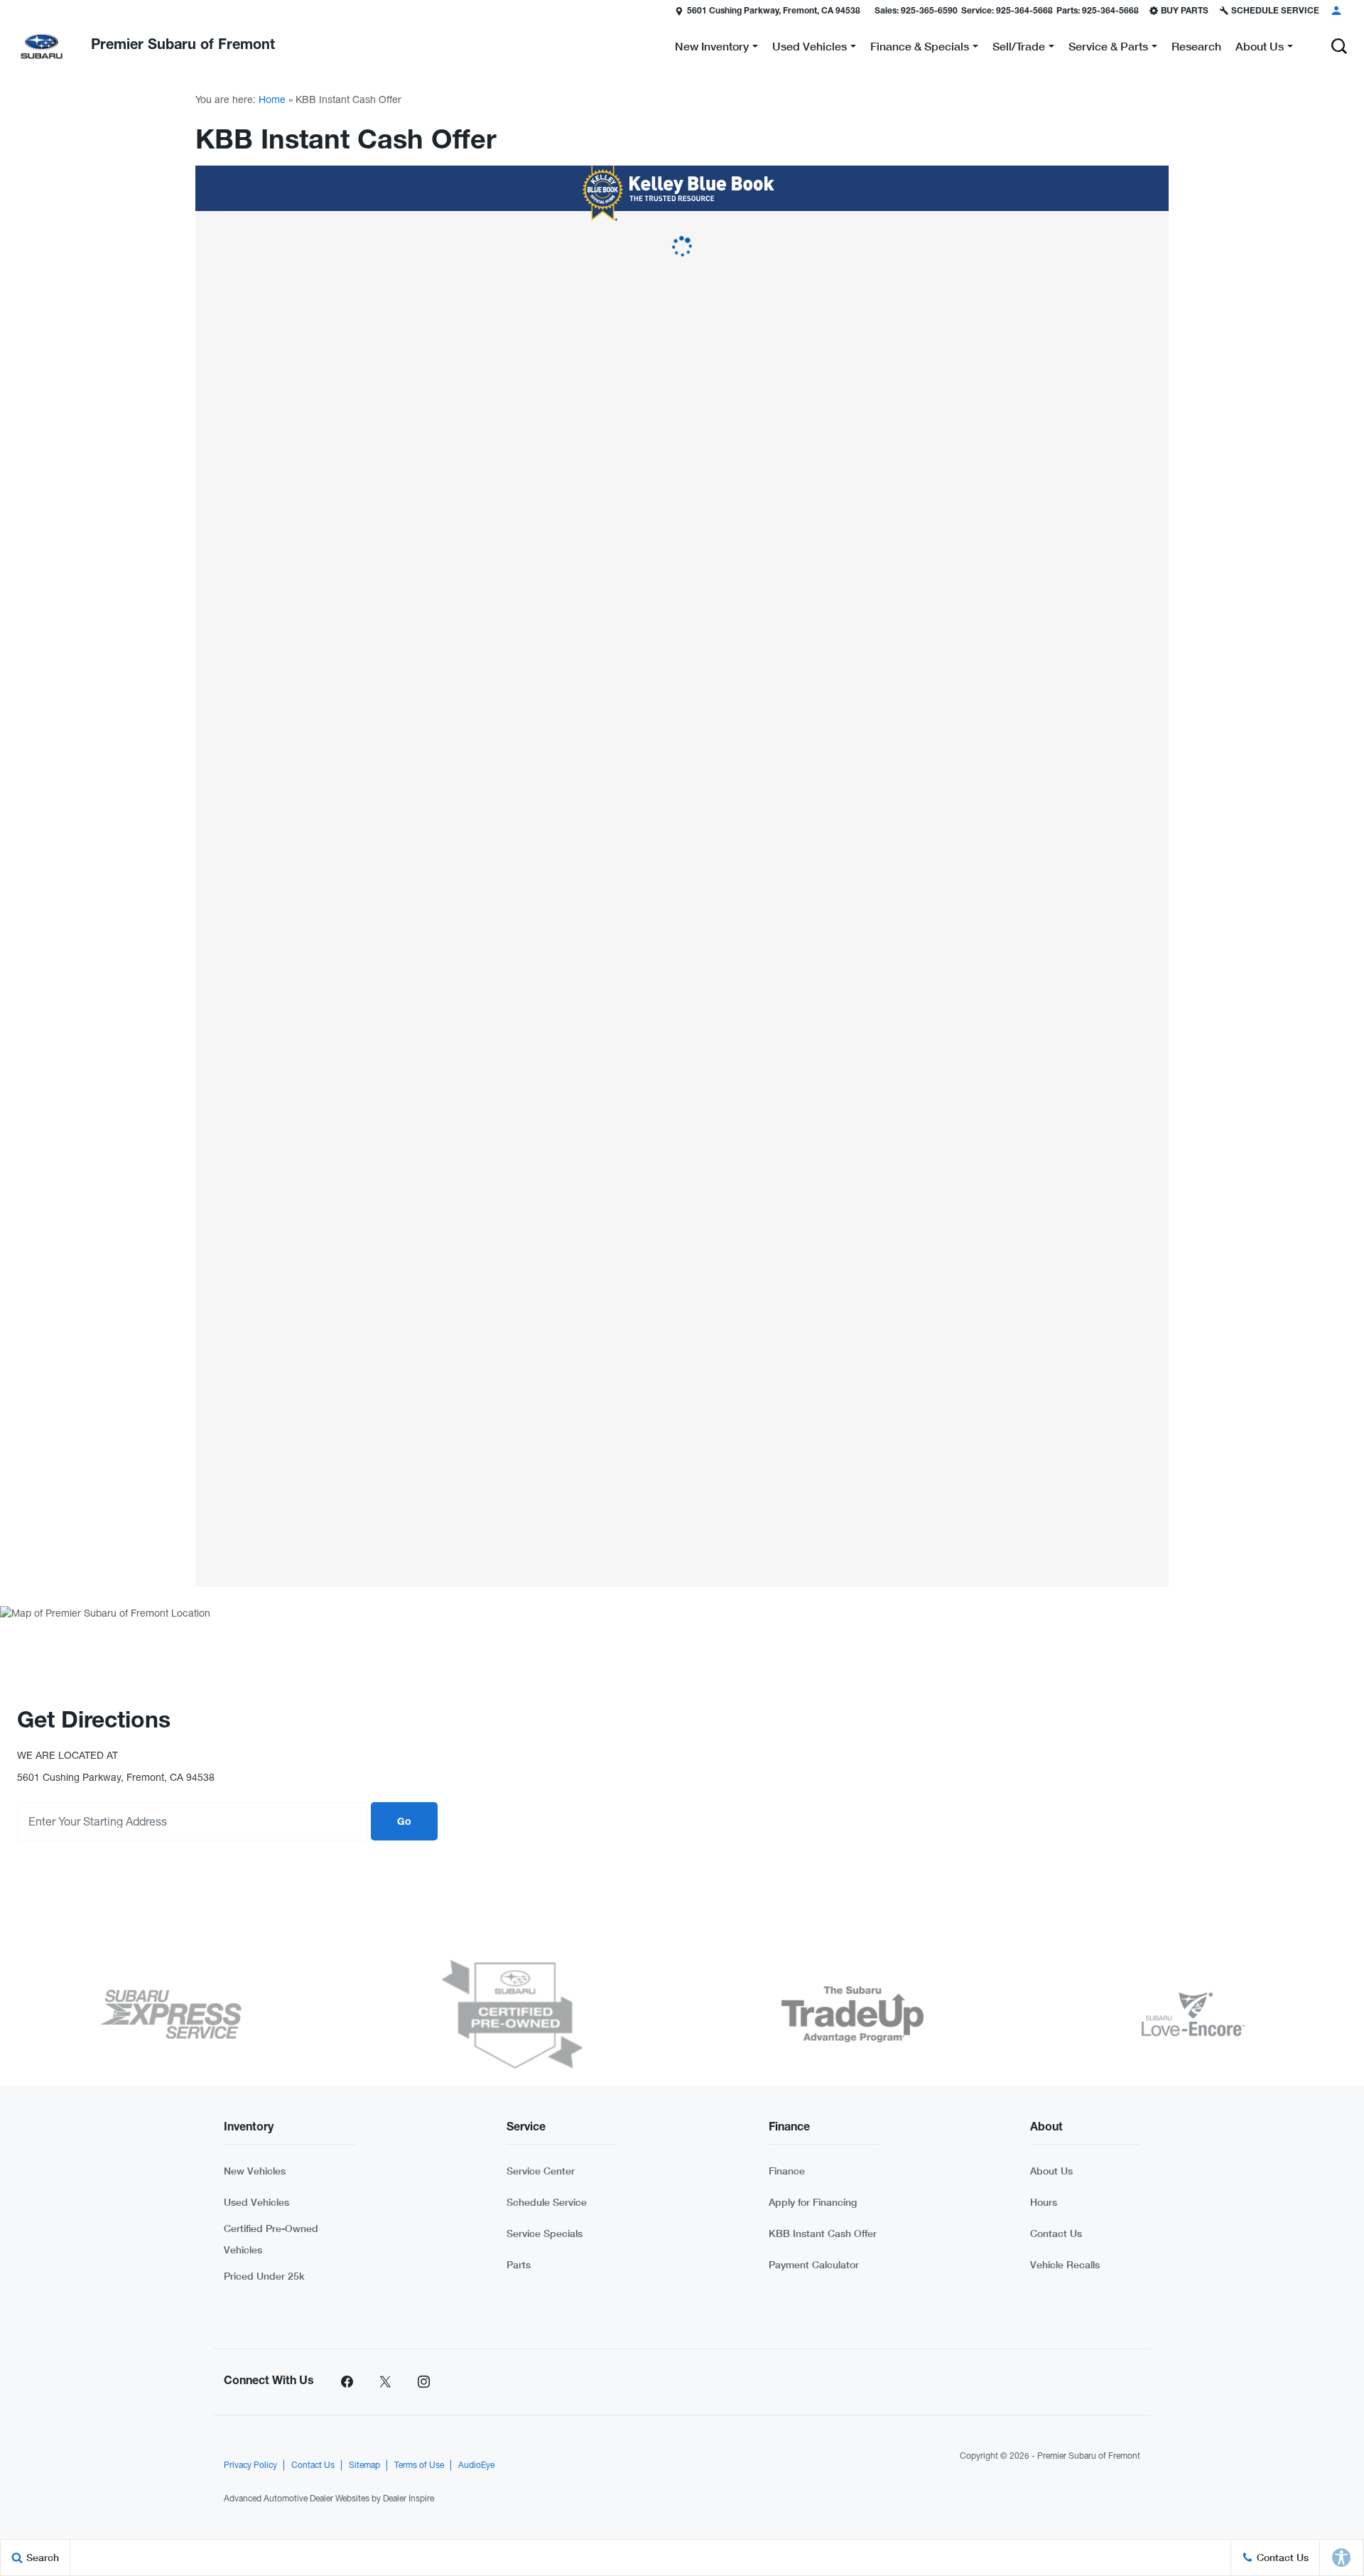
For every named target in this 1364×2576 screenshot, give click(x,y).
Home (272, 99)
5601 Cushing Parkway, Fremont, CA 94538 (774, 11)
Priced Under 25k (264, 2276)
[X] (385, 2382)
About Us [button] (1259, 49)
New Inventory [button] (711, 49)
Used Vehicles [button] (809, 49)
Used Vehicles (256, 2202)
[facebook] (347, 2382)
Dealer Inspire (408, 2499)
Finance (787, 2171)
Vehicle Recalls (1065, 2264)
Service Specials (545, 2233)
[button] (1339, 46)
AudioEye (476, 2465)
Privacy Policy (250, 2465)
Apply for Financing (813, 2202)
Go (404, 1823)
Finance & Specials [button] (919, 49)
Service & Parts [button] (1108, 49)
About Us (1051, 2171)
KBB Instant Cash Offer (823, 2233)
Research (1196, 46)
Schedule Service (547, 2202)
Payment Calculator (814, 2264)
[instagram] (423, 2382)
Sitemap (364, 2465)
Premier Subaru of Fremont (1089, 2456)
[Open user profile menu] (1336, 11)
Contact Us (1056, 2233)
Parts (519, 2264)
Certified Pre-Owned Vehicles (271, 2239)
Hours (1044, 2202)
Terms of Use (419, 2465)
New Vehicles (255, 2171)
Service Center (541, 2171)
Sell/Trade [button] (1018, 49)
